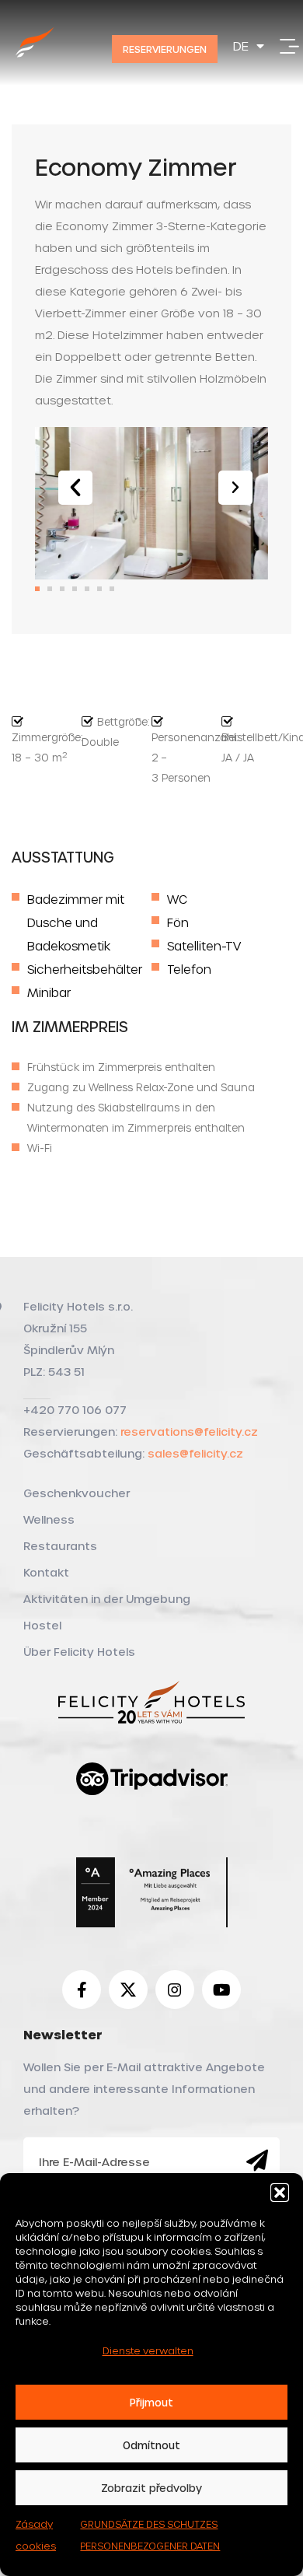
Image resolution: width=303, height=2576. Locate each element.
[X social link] (128, 1990)
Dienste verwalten (148, 2350)
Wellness (49, 1519)
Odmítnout (151, 2445)
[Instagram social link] (175, 1990)
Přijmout (151, 2402)
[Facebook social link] (82, 1990)
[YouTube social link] (221, 1990)
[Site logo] (35, 59)
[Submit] (257, 2161)
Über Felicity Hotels (79, 1652)
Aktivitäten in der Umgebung (107, 1599)
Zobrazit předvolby (151, 2488)
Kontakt (46, 1572)
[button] (280, 2193)
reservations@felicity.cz (189, 1431)
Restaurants (60, 1546)
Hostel (42, 1625)
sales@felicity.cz (195, 1453)
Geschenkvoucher (77, 1493)
